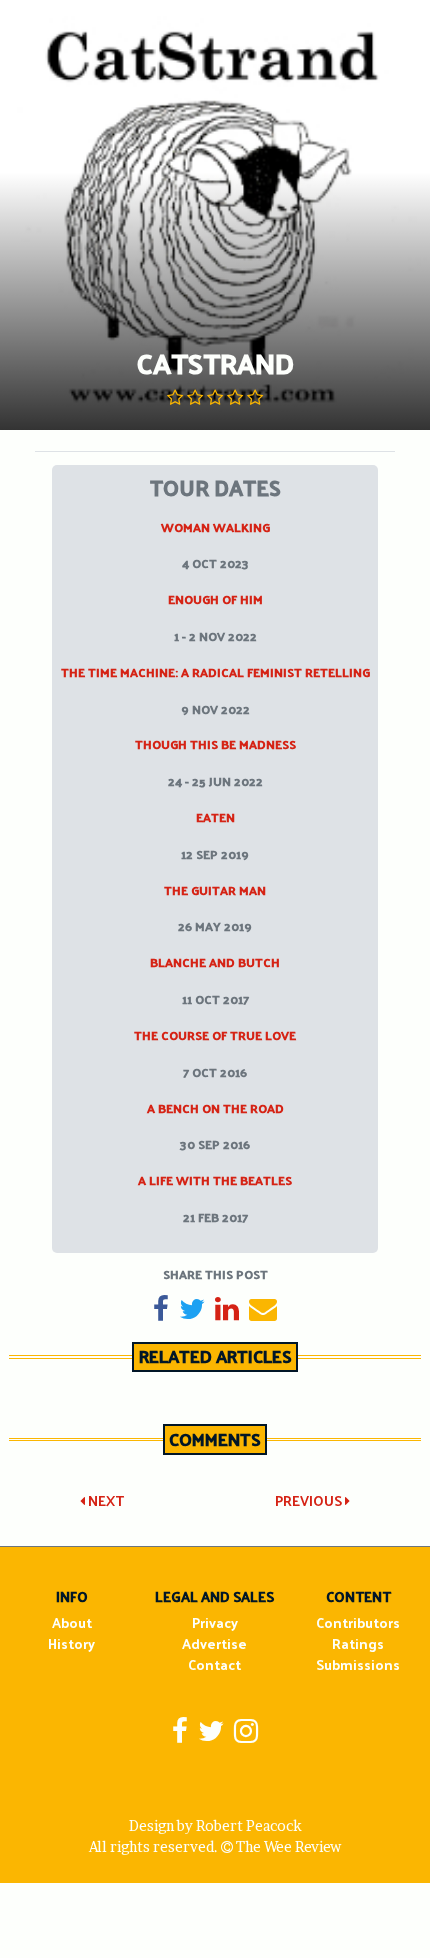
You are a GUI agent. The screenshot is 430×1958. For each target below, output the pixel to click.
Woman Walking (215, 527)
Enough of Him (215, 599)
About (72, 1622)
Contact (214, 1664)
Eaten (215, 817)
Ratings (358, 1643)
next (104, 1500)
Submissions (358, 1664)
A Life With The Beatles (215, 1180)
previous (310, 1500)
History (71, 1643)
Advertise (214, 1643)
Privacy (215, 1622)
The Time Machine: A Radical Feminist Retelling (215, 672)
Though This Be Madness (215, 744)
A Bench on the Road (215, 1108)
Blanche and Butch (215, 962)
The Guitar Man (215, 890)
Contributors (358, 1622)
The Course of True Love (215, 1035)
